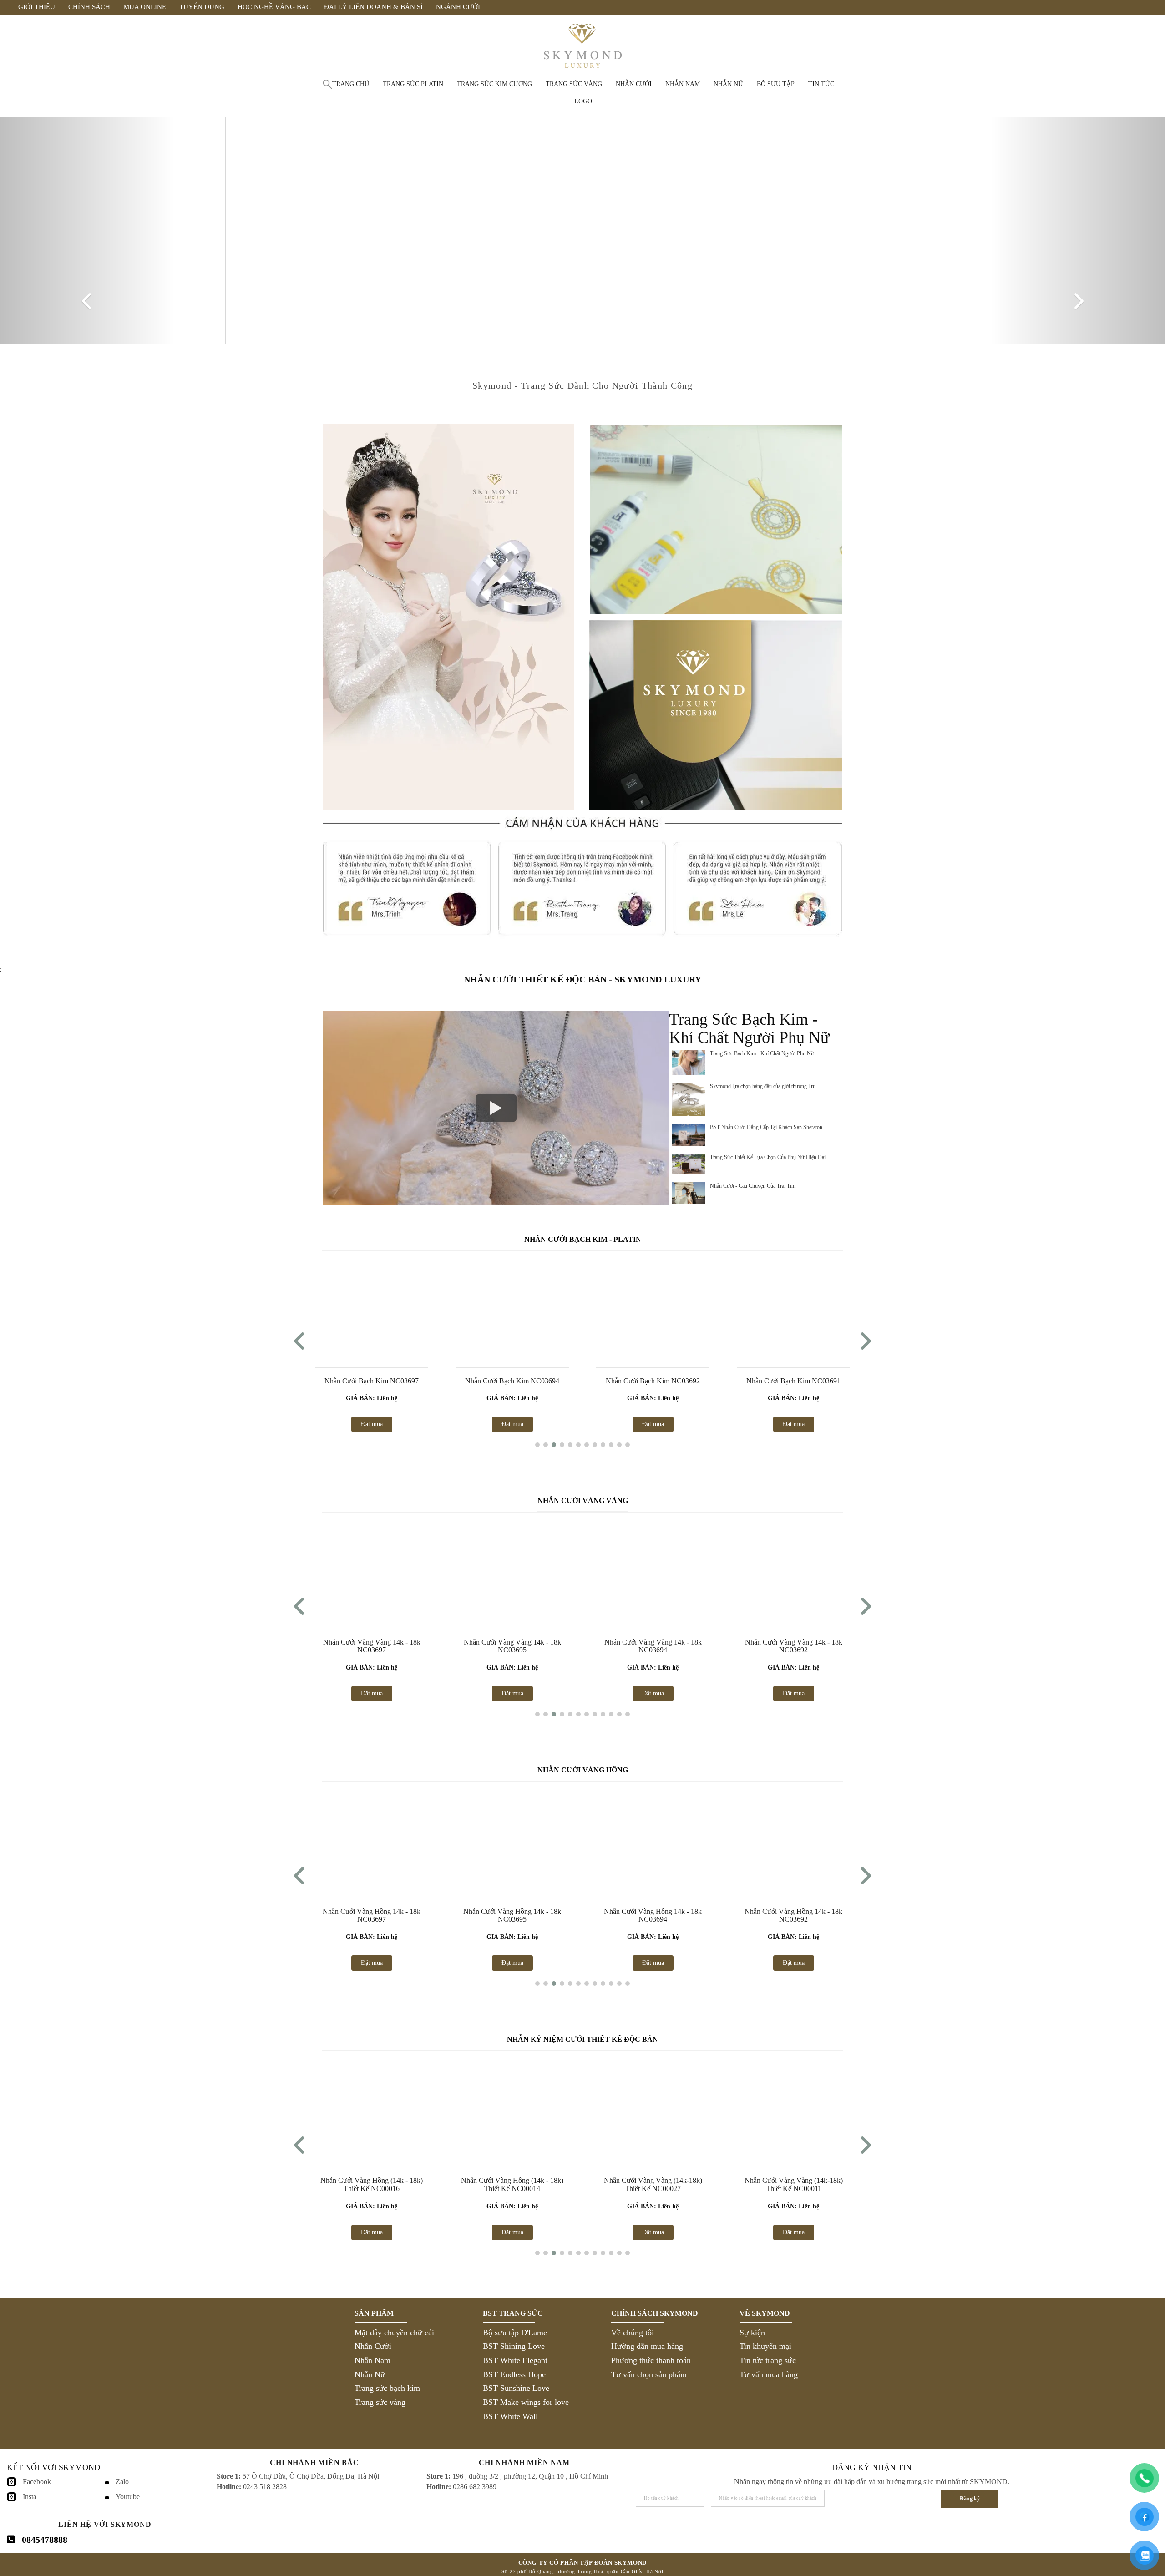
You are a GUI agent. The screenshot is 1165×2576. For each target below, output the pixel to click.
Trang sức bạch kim (387, 2388)
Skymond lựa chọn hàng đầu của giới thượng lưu (763, 1086)
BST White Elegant (515, 2360)
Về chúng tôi (633, 2332)
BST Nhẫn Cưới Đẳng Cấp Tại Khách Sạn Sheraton (766, 1127)
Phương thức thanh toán (651, 2360)
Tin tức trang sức (768, 2360)
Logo (583, 101)
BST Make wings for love (526, 2402)
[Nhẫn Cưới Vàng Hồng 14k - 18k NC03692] (793, 1839)
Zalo (122, 2482)
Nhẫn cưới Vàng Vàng (583, 1501)
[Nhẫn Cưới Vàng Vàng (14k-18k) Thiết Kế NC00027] (653, 2108)
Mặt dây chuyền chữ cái (394, 2332)
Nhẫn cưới (634, 84)
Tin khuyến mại (765, 2346)
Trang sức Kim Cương (494, 84)
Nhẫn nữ (728, 84)
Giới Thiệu (37, 7)
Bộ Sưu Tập (776, 84)
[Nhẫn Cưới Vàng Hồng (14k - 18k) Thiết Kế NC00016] (372, 2108)
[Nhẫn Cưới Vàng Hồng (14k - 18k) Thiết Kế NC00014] (512, 2108)
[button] (537, 1445)
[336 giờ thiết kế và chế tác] (716, 519)
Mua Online (145, 7)
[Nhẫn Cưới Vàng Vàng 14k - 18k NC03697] (372, 1569)
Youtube (128, 2497)
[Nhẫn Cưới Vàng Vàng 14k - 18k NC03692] (793, 1569)
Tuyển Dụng (202, 7)
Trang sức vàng (574, 84)
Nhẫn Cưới (373, 2346)
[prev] (87, 230)
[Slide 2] (582, 230)
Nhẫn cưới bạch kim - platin (583, 1239)
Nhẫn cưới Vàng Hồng (583, 1770)
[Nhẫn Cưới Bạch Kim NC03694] (512, 1308)
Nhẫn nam (683, 84)
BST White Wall (510, 2416)
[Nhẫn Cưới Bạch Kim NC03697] (372, 1308)
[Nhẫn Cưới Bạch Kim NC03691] (793, 1308)
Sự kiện (752, 2332)
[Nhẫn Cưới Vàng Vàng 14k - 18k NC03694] (653, 1569)
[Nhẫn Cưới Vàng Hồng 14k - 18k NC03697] (372, 1839)
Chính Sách (89, 7)
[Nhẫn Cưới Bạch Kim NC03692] (653, 1308)
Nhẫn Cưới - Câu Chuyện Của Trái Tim (753, 1186)
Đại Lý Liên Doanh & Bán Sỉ (373, 7)
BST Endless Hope (514, 2374)
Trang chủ (351, 84)
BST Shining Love (514, 2346)
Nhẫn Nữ (370, 2374)
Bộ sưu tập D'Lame (515, 2332)
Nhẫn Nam (372, 2360)
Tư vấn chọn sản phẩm (649, 2374)
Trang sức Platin (413, 84)
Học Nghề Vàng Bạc (274, 7)
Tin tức (821, 84)
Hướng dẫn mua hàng (647, 2346)
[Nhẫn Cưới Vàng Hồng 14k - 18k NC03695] (512, 1839)
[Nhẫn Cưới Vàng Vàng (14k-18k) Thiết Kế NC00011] (793, 2108)
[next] (1078, 230)
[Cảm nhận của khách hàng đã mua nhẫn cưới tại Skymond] (582, 947)
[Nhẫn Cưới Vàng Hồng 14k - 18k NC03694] (653, 1839)
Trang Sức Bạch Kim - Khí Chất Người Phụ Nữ (762, 1053)
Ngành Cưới (458, 7)
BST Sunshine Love (516, 2388)
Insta (30, 2497)
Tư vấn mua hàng (769, 2374)
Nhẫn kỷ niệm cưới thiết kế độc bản (582, 2039)
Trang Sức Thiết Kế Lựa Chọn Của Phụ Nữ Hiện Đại (768, 1157)
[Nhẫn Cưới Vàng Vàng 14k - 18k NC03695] (512, 1569)
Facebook (37, 2482)
